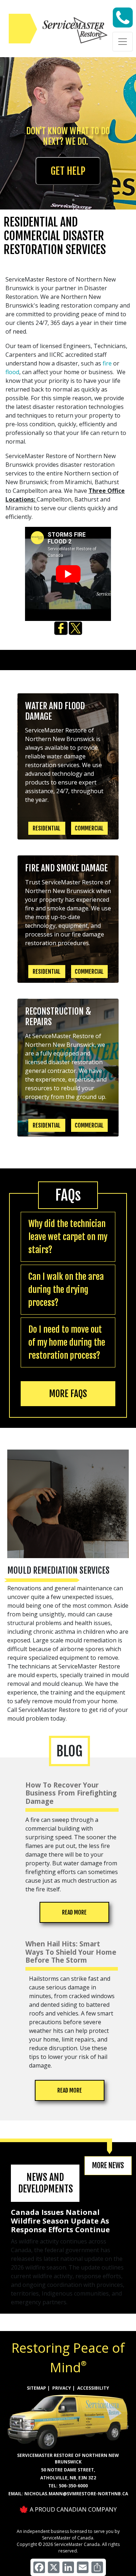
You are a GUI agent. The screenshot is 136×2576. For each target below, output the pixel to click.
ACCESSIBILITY (93, 2388)
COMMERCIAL (89, 828)
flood (12, 372)
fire (107, 363)
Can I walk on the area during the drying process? (66, 1290)
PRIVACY (62, 2388)
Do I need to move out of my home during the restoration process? (67, 1342)
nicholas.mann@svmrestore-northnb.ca (76, 2494)
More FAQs (68, 1394)
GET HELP (68, 171)
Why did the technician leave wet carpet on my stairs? (68, 1237)
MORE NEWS (108, 2165)
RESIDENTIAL (47, 828)
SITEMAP (36, 2388)
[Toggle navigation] (123, 42)
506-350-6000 (73, 2486)
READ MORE (74, 1912)
